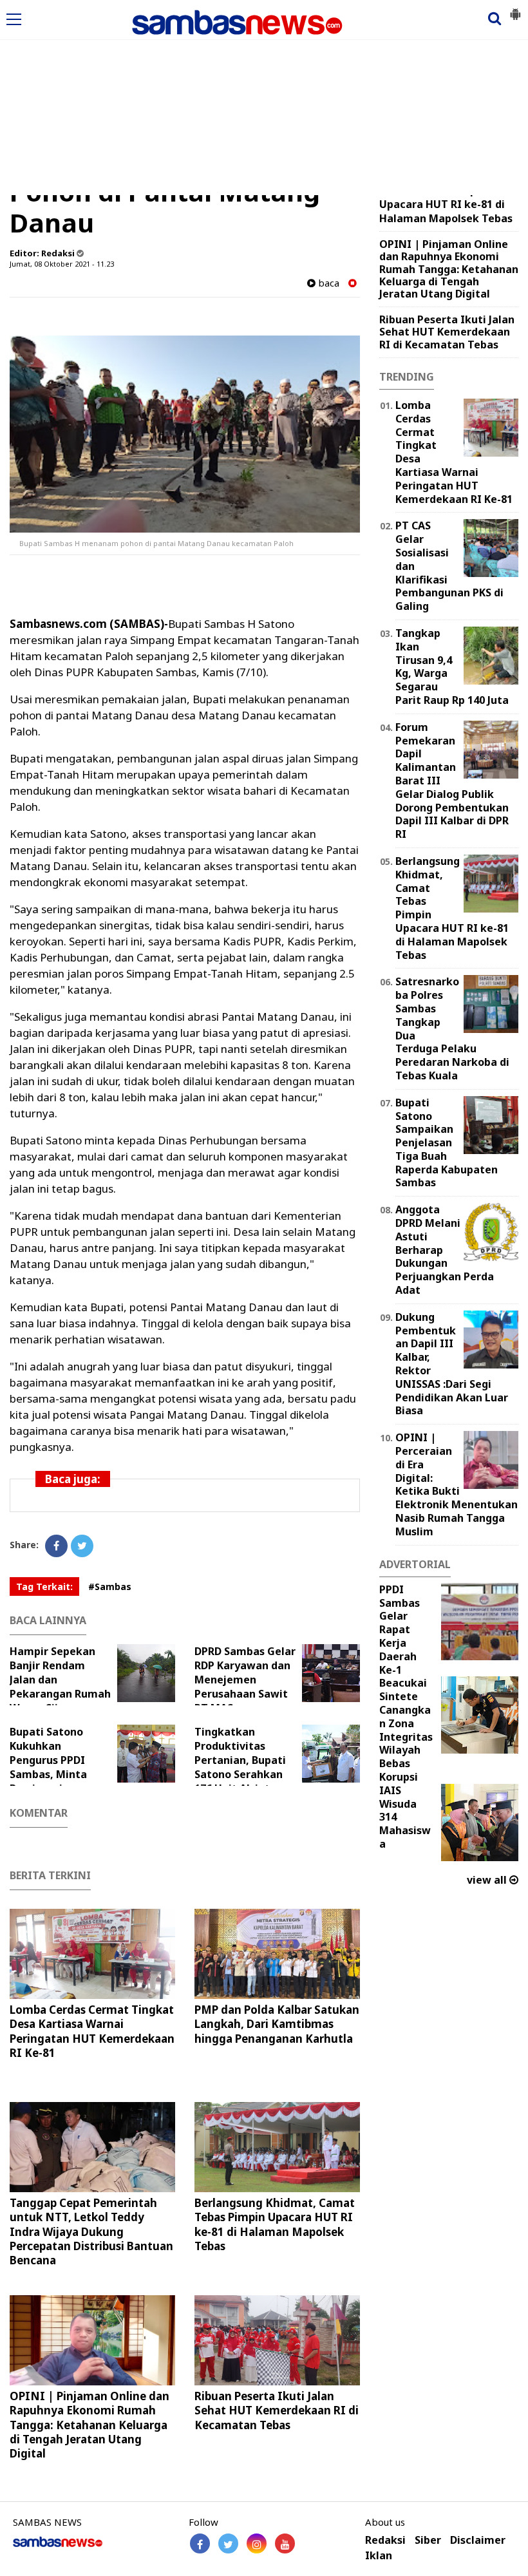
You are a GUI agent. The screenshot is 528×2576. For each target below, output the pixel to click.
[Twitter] (82, 1546)
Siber (428, 2540)
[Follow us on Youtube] (285, 2543)
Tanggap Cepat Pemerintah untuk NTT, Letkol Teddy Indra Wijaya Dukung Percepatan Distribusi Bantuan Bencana (91, 2231)
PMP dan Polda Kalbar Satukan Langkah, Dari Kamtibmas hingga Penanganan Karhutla (277, 2024)
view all (488, 1880)
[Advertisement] (264, 99)
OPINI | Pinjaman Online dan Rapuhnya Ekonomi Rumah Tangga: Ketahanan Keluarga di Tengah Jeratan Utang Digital (90, 2424)
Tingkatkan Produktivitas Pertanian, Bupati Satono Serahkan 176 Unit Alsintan (240, 1760)
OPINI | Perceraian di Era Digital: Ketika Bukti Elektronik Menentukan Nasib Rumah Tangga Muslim (457, 1484)
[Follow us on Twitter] (228, 2543)
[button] (515, 9)
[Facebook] (56, 1546)
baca (327, 283)
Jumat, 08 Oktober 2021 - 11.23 (62, 264)
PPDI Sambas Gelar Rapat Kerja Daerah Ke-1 (400, 1630)
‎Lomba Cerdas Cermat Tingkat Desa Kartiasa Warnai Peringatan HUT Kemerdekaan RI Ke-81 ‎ (92, 2031)
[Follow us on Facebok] (200, 2543)
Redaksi (385, 2540)
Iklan (379, 2556)
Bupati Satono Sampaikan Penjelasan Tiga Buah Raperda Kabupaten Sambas (447, 1143)
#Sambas (110, 1586)
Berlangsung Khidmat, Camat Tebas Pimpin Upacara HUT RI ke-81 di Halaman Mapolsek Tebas (275, 2224)
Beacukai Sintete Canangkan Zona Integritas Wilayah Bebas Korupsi (406, 1730)
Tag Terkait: (44, 1586)
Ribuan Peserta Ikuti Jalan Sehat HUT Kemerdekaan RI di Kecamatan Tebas (277, 2410)
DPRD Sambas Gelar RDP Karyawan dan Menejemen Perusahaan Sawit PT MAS (245, 1680)
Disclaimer (478, 2540)
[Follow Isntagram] (257, 2543)
